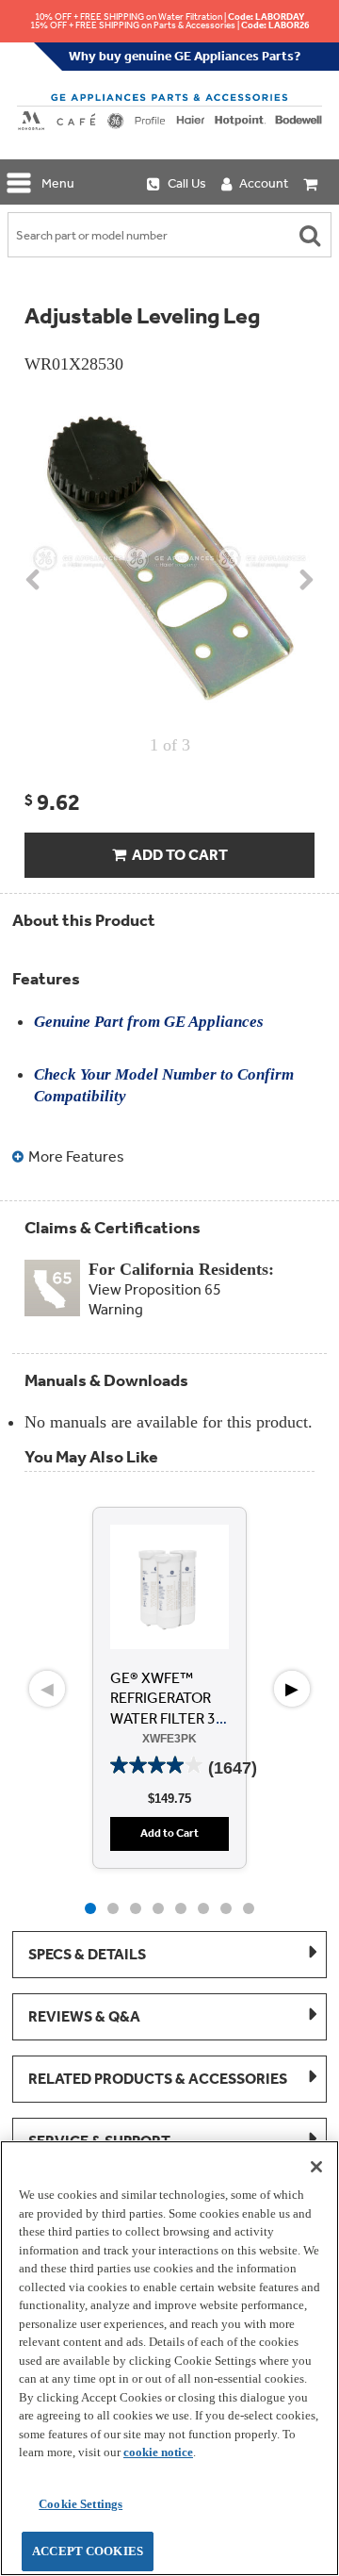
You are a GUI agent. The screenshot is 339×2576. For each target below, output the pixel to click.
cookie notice (158, 2452)
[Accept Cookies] (316, 2167)
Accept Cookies (88, 2551)
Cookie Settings (81, 2504)
